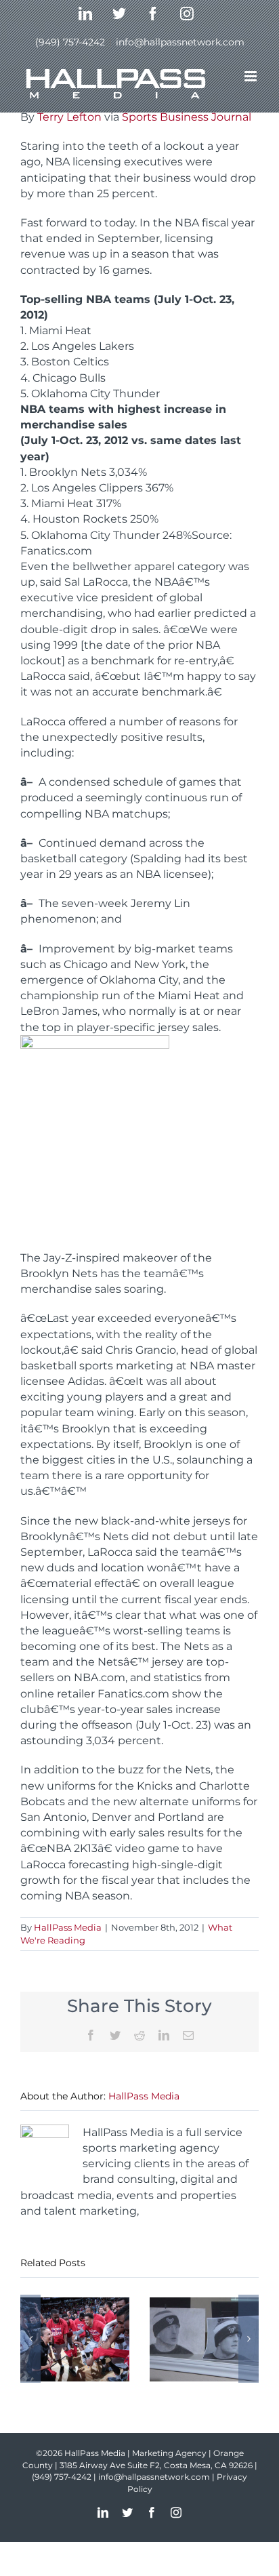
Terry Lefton (69, 117)
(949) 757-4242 (70, 42)
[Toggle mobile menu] (252, 76)
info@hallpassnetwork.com (180, 42)
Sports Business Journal (187, 117)
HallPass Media (68, 1927)
